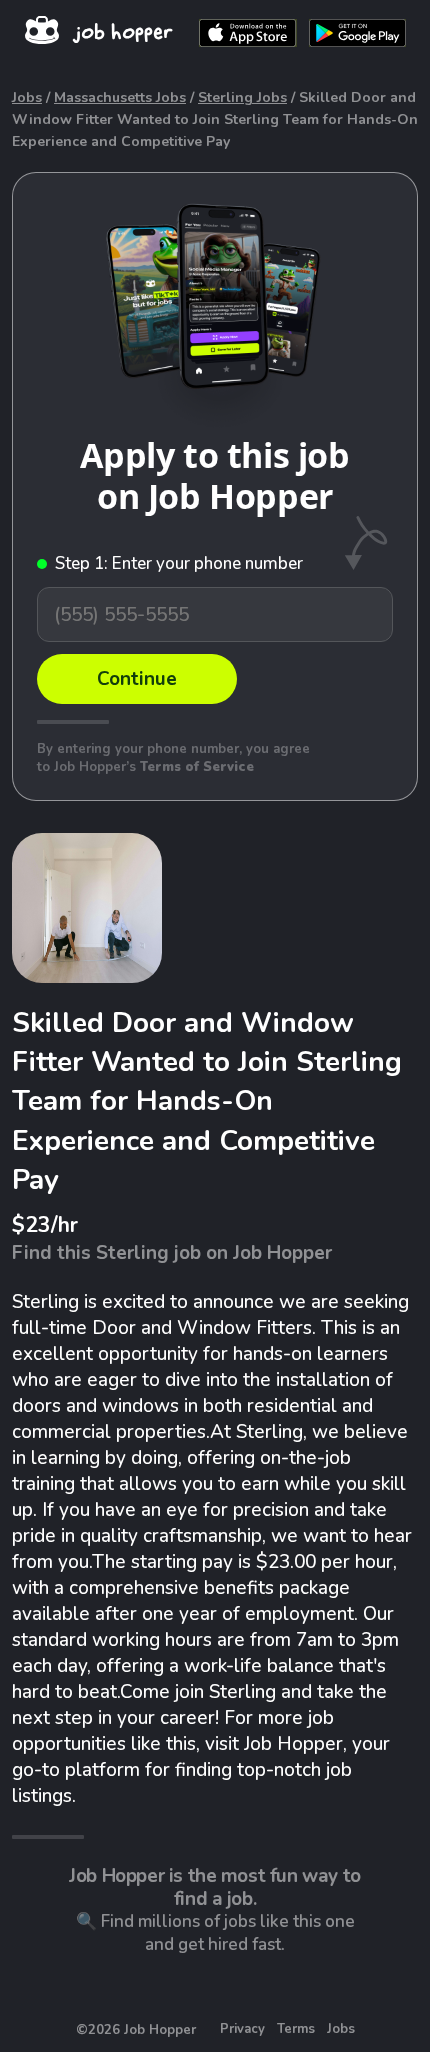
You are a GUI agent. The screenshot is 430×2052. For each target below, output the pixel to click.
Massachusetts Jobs (120, 97)
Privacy (242, 2029)
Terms (296, 2029)
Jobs (27, 97)
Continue (137, 679)
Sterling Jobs (242, 97)
